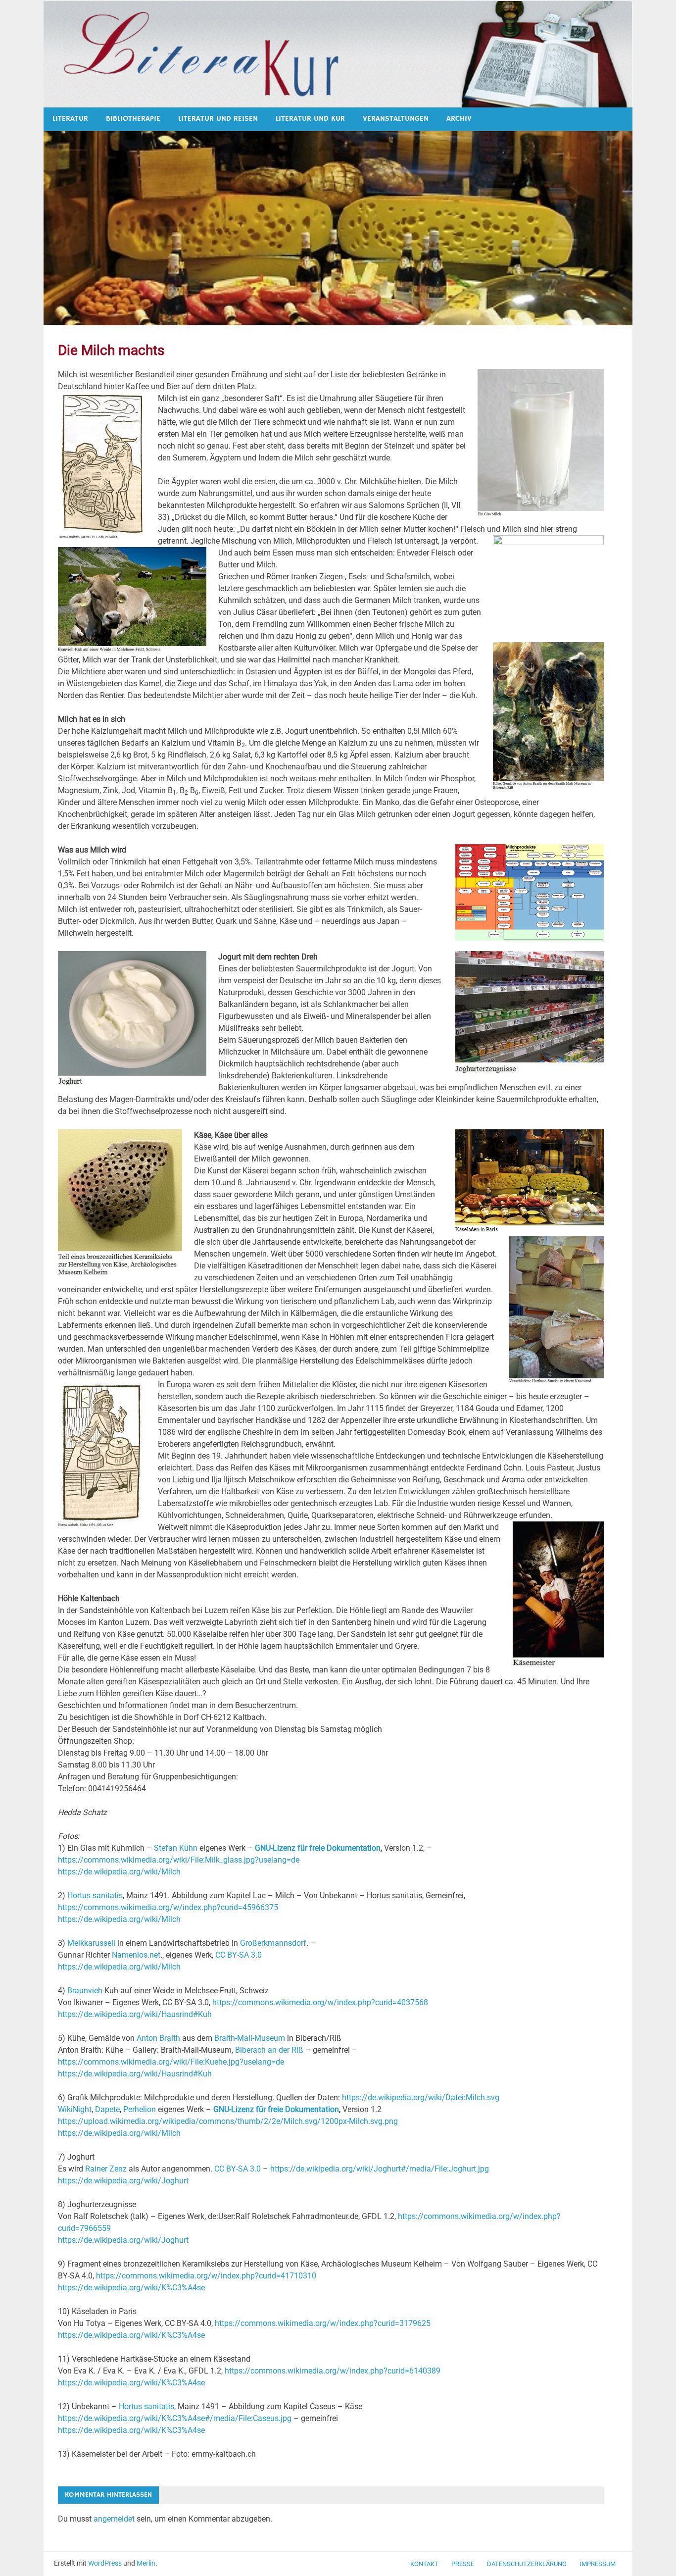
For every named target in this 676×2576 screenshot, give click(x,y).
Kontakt (424, 2564)
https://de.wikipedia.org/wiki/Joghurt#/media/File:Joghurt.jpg (380, 2169)
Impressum (598, 2564)
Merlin (146, 2563)
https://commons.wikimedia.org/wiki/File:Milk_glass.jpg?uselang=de (179, 1860)
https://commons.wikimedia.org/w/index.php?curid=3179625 (323, 2323)
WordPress (105, 2563)
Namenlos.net (136, 1955)
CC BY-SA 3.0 (239, 1955)
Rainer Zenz (106, 2169)
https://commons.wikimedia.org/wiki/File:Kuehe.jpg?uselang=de (171, 2062)
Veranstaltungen (396, 119)
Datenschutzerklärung (527, 2564)
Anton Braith (158, 2038)
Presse (463, 2564)
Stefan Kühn (176, 1848)
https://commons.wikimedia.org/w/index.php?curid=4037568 (320, 2002)
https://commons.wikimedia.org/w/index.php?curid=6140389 (333, 2371)
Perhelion (140, 2109)
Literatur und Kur (310, 119)
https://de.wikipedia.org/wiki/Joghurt (123, 2181)
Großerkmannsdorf (273, 1943)
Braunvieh (85, 1991)
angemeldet (114, 2519)
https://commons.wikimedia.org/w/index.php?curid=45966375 (168, 1907)
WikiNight (75, 2109)
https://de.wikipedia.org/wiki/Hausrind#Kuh (135, 2014)
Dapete (107, 2109)
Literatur (70, 119)
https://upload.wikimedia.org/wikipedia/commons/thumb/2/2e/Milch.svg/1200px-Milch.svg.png (228, 2121)
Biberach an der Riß (269, 2050)
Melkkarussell (91, 1943)
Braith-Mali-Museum (250, 2038)
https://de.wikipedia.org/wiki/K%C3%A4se (131, 2288)
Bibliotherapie (133, 119)
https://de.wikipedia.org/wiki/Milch (119, 1872)
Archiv (459, 119)
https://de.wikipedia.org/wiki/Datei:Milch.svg (421, 2097)
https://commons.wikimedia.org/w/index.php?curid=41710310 (206, 2276)
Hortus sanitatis (95, 1895)
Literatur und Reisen (218, 119)
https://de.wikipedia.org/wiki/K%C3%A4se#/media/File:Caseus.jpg (175, 2418)
